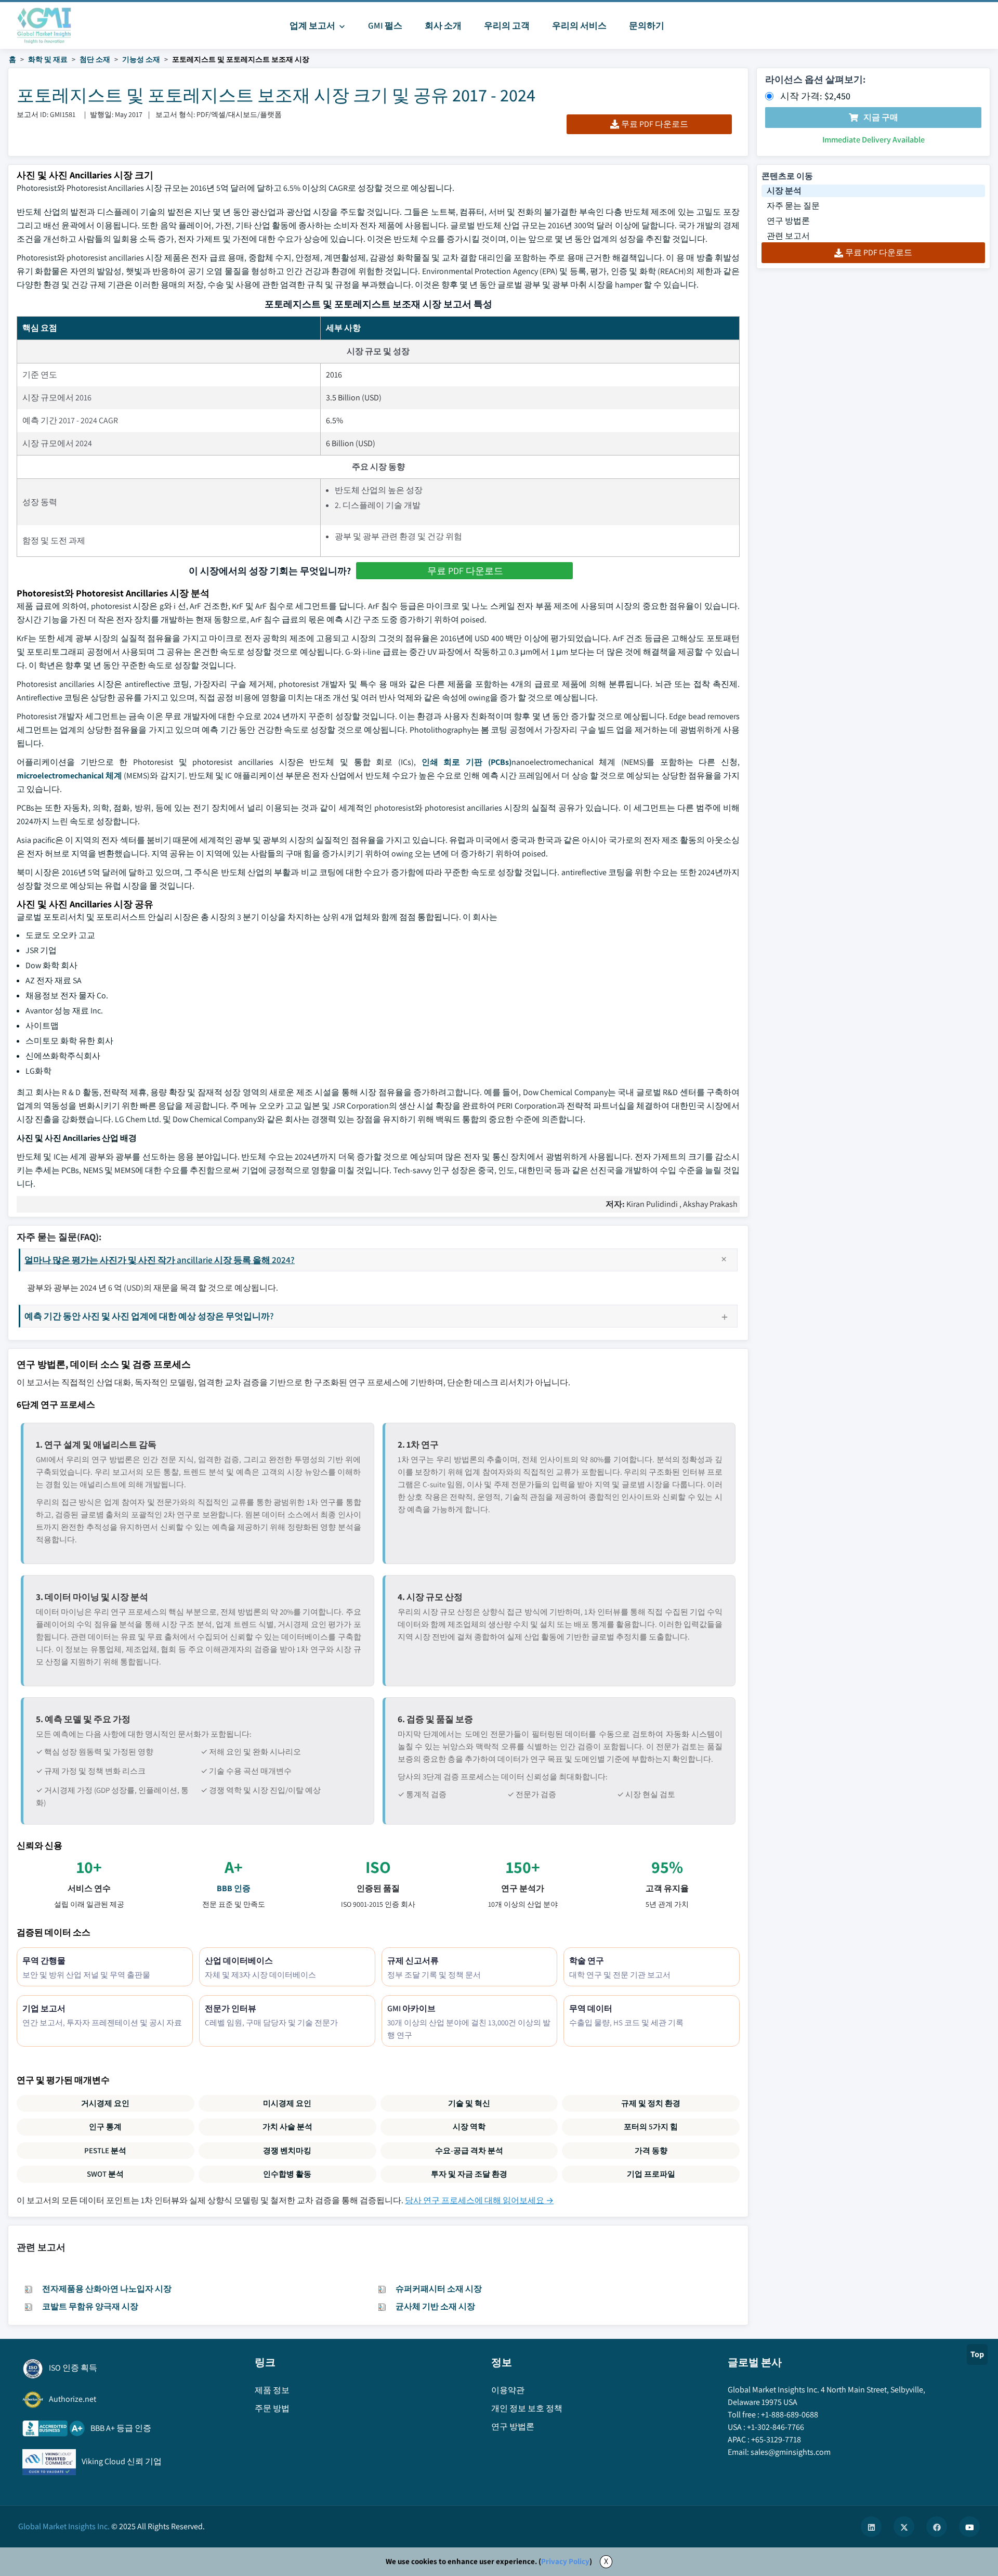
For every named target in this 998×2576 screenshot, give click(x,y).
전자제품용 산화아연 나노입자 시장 (107, 2289)
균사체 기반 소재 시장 (435, 2306)
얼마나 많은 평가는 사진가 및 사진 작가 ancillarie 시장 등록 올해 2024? (160, 1260)
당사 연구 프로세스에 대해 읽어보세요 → (479, 2200)
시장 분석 (784, 191)
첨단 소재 (95, 59)
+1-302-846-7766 (776, 2427)
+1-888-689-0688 (790, 2415)
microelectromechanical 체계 (69, 776)
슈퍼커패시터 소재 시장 (439, 2289)
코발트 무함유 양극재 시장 (90, 2306)
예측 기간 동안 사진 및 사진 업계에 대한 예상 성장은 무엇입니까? (149, 1316)
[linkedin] (871, 2527)
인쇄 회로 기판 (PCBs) (467, 762)
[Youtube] (969, 2527)
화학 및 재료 (48, 59)
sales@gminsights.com (791, 2452)
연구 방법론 (788, 221)
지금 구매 (881, 117)
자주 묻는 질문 (793, 206)
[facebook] (937, 2527)
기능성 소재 (141, 59)
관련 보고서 (788, 236)
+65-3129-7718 (776, 2440)
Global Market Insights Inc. (64, 2526)
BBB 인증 (234, 1888)
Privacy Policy (565, 2561)
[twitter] (904, 2527)
